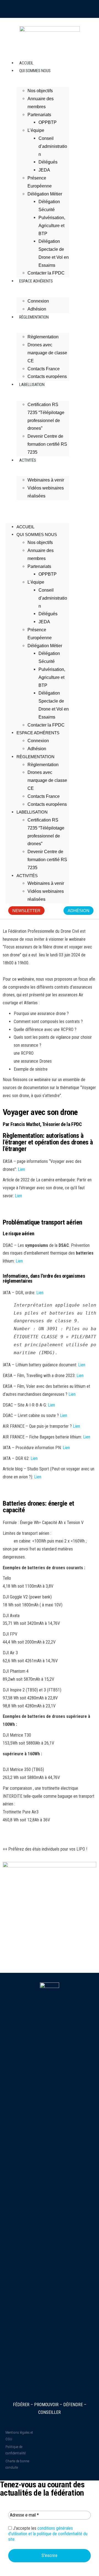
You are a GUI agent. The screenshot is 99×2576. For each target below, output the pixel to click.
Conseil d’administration (53, 146)
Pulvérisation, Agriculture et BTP (52, 226)
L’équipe (36, 130)
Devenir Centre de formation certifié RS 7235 (47, 444)
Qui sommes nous (35, 71)
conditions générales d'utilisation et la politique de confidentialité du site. (48, 2534)
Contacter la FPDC (46, 725)
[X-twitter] (50, 9)
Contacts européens (47, 804)
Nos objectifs (40, 91)
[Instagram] (26, 9)
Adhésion (37, 749)
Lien (21, 1169)
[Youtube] (38, 9)
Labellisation (32, 385)
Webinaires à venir (46, 480)
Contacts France (44, 796)
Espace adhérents (36, 281)
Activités (28, 460)
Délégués (48, 162)
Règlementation (34, 317)
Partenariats (39, 115)
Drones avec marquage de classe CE (47, 353)
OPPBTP (48, 122)
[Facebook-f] (61, 9)
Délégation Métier (45, 194)
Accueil (25, 527)
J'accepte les (48, 2534)
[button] (37, 507)
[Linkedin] (73, 9)
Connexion (38, 741)
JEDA (44, 170)
